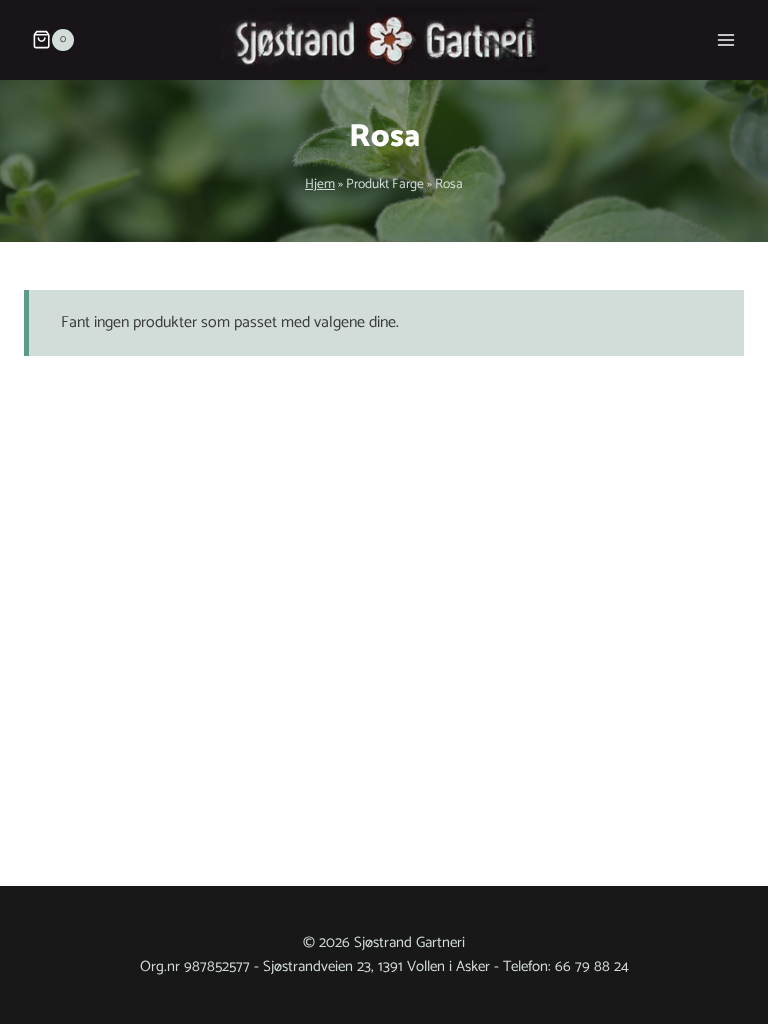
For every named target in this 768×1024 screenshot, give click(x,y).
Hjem (320, 184)
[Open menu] (725, 39)
